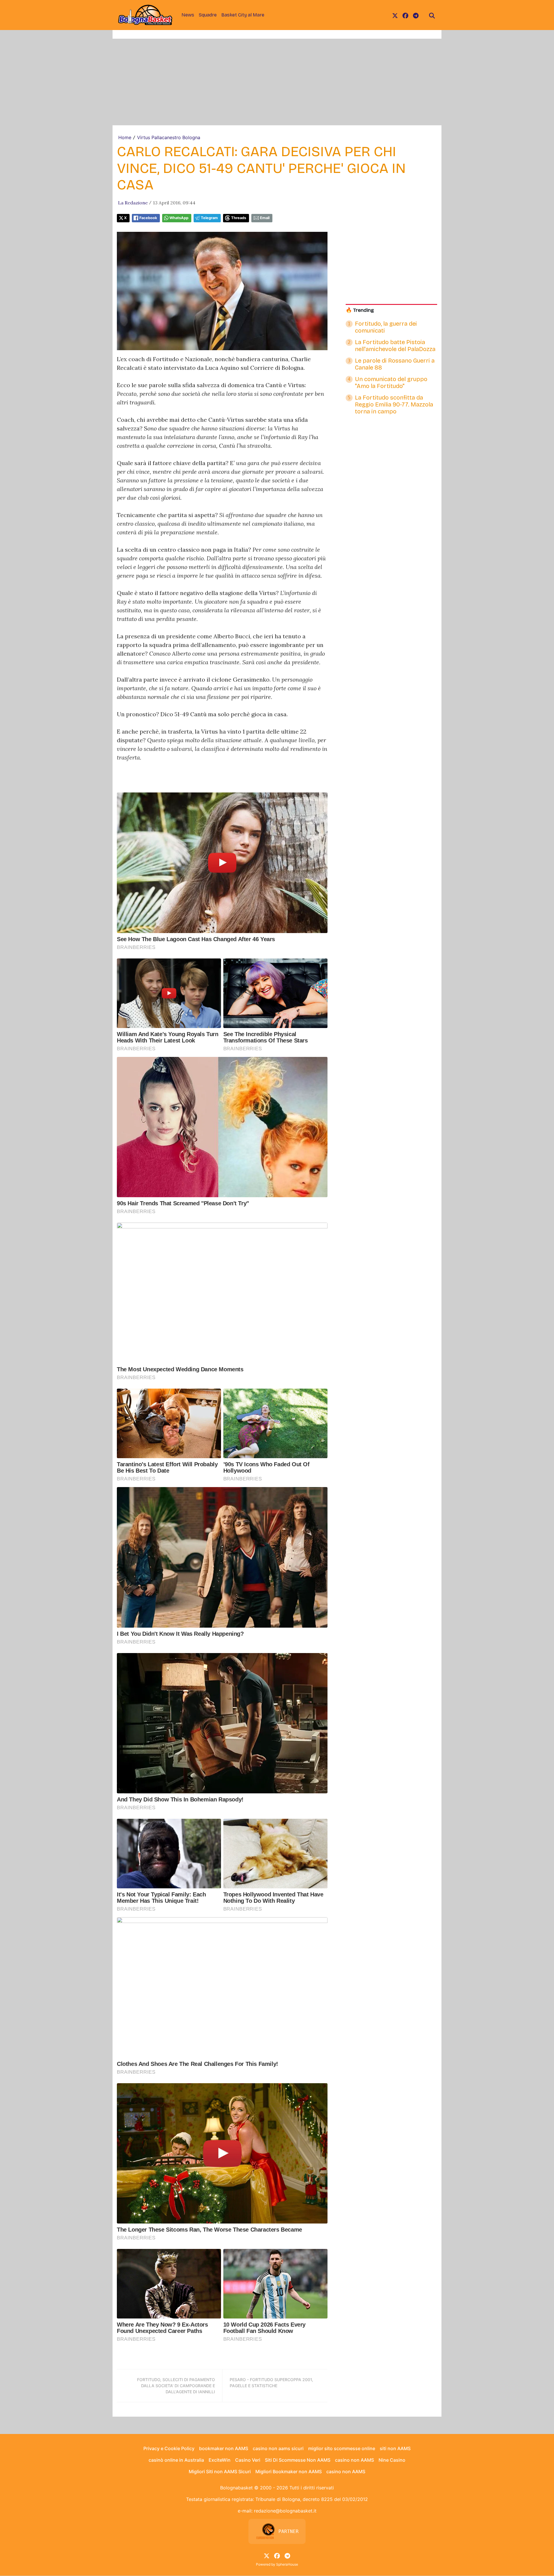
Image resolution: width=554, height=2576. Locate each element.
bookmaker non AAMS (224, 2448)
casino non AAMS (354, 2460)
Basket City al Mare (243, 15)
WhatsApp (179, 218)
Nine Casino (392, 2460)
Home (125, 137)
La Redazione (133, 203)
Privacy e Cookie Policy (169, 2448)
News (188, 15)
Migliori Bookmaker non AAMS (289, 2471)
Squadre (208, 15)
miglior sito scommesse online (342, 2448)
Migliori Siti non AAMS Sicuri (220, 2471)
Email (265, 218)
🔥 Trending (360, 310)
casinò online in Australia (176, 2460)
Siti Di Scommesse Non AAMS (298, 2460)
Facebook (148, 218)
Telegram (209, 218)
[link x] (395, 15)
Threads (239, 218)
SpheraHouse (287, 2564)
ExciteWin (220, 2460)
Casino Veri (248, 2460)
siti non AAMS (395, 2448)
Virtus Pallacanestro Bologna (169, 137)
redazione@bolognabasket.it (285, 2511)
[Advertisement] (277, 82)
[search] (432, 15)
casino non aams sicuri (278, 2448)
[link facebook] (405, 15)
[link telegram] (416, 15)
